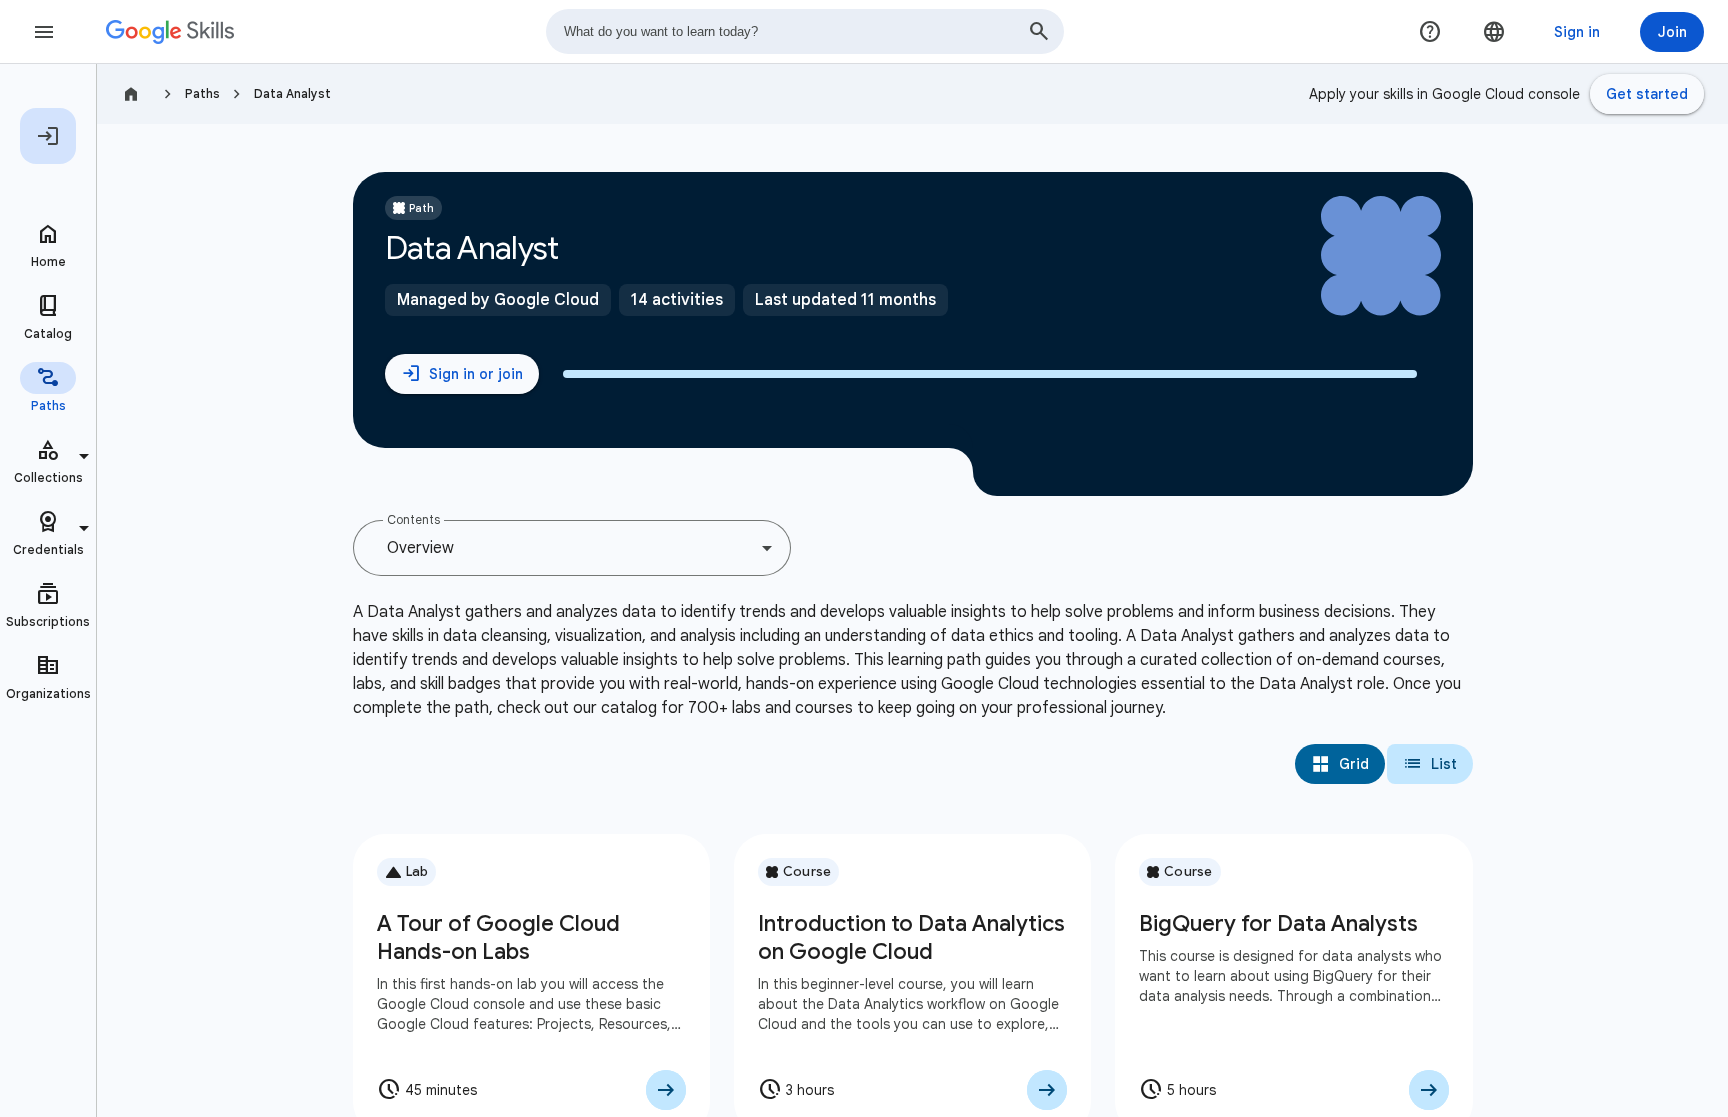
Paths (202, 93)
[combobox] (805, 31)
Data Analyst (292, 93)
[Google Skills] (170, 32)
